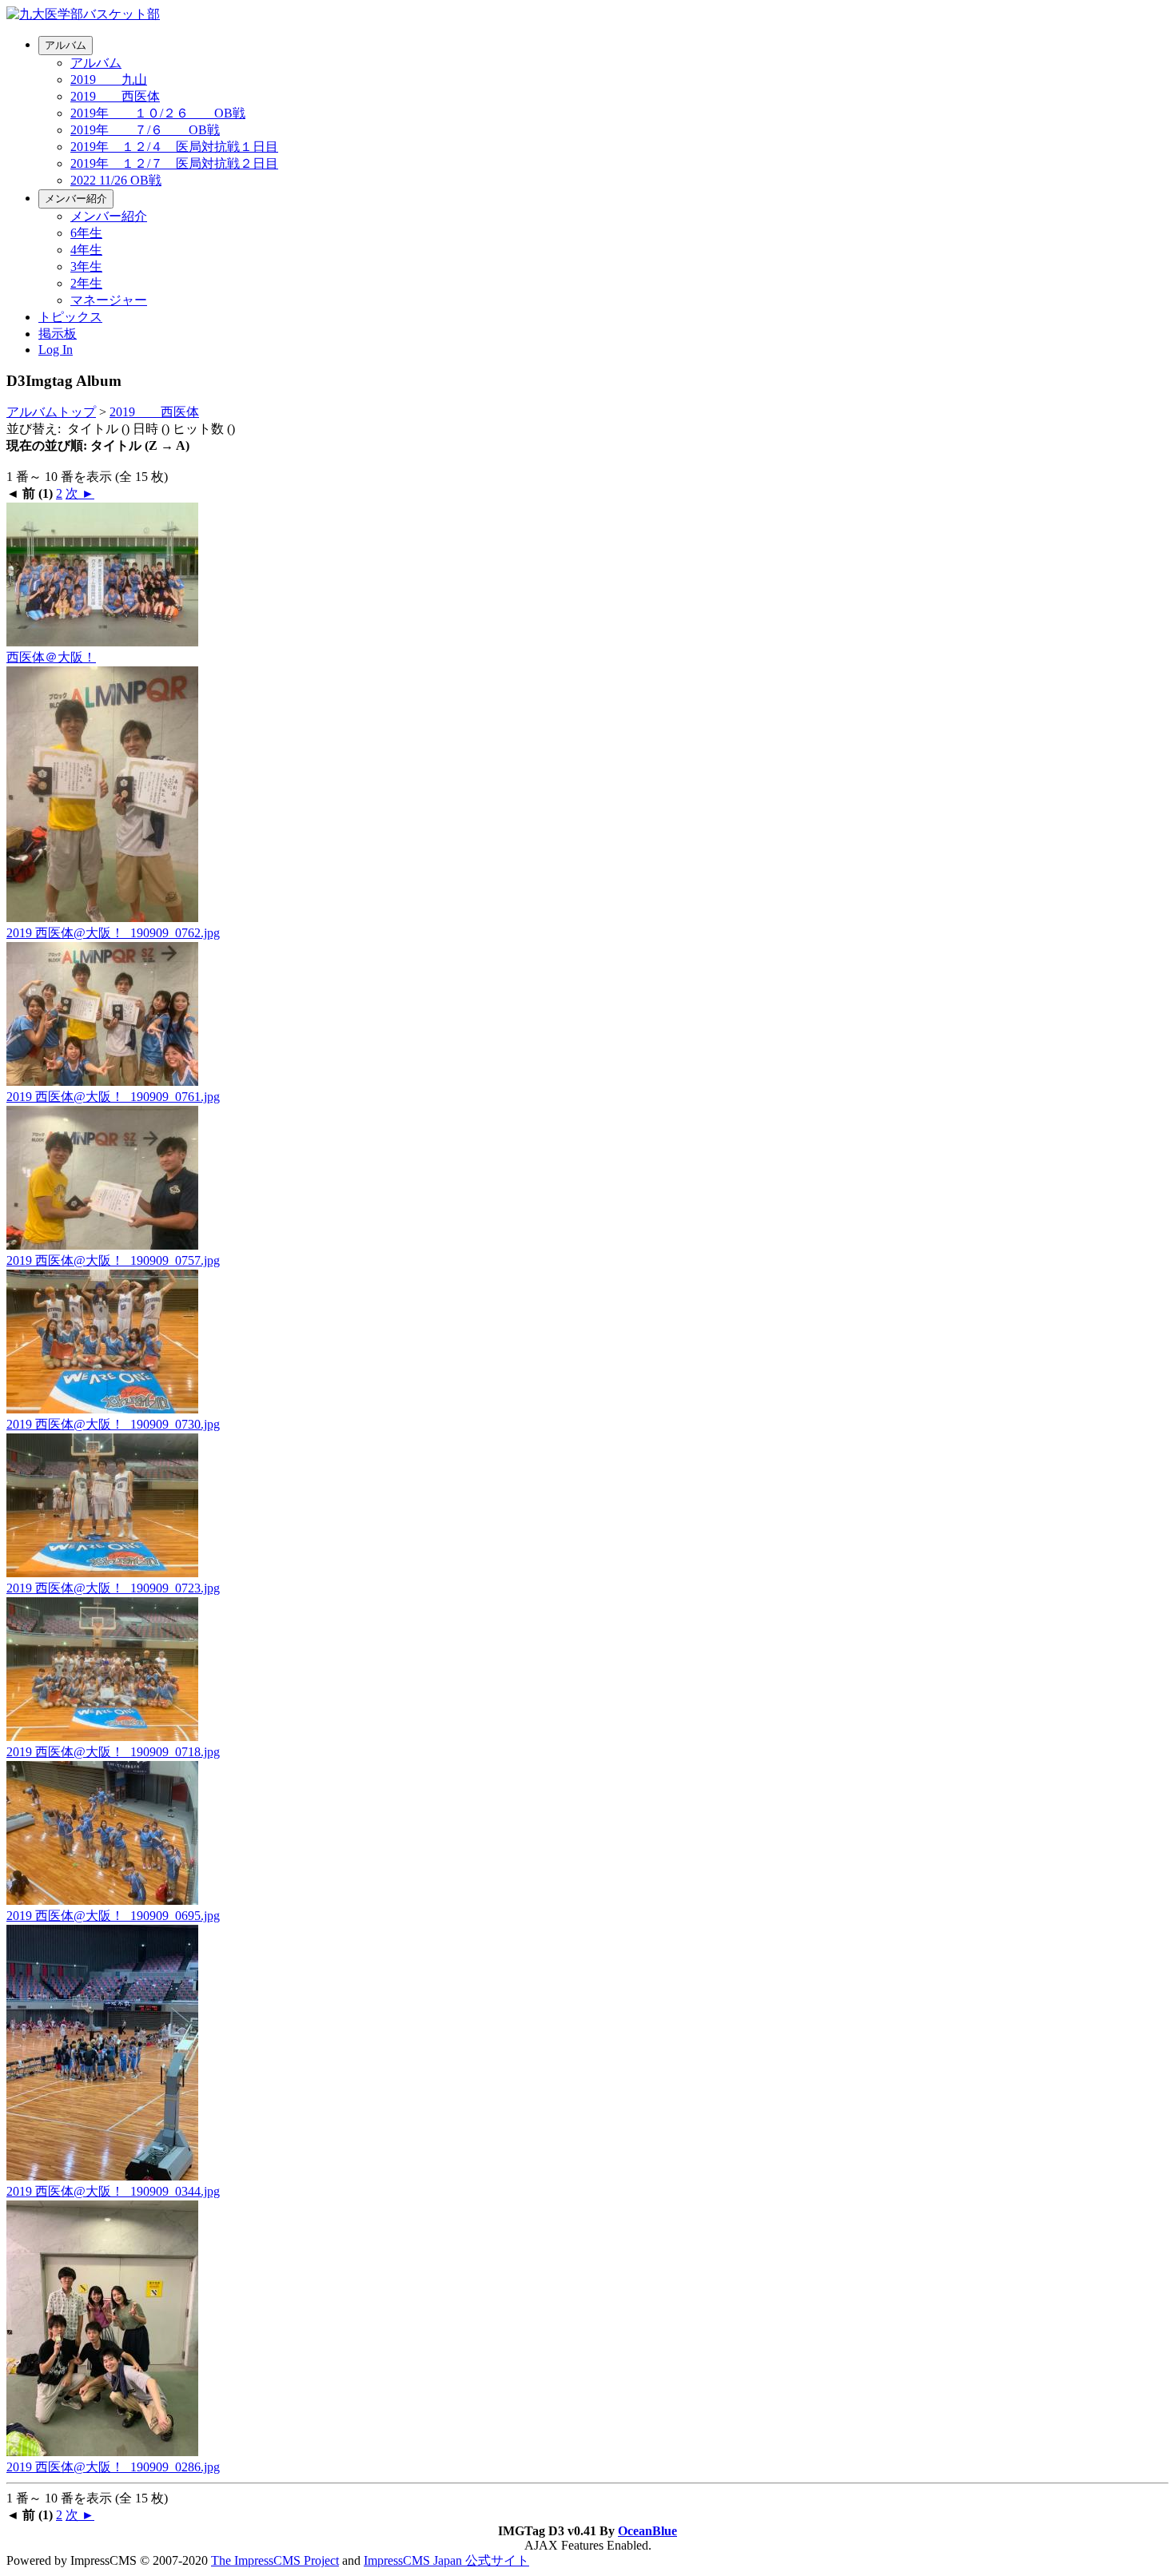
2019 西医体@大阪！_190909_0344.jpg (113, 2191)
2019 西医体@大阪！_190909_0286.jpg (113, 2467)
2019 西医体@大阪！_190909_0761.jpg (113, 1097)
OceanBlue (647, 2531)
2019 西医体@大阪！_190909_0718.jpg (113, 1752)
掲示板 (58, 334)
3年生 (86, 266)
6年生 (86, 233)
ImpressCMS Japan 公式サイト (446, 2560)
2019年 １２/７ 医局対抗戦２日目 (174, 163)
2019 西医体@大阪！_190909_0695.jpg (113, 1916)
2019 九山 (109, 80)
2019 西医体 (115, 96)
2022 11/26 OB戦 (116, 180)
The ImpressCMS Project (275, 2560)
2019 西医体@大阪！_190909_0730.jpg (113, 1424)
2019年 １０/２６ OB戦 (158, 113)
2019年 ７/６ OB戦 (145, 130)
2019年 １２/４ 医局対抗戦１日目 (174, 147)
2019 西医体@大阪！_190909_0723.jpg (113, 1588)
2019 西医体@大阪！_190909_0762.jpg (113, 933)
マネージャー (109, 300)
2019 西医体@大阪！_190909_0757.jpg (113, 1260)
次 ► (80, 493)
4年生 (86, 250)
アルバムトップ (51, 412)
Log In (56, 350)
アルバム (66, 45)
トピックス (70, 317)
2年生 (86, 283)
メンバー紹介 (76, 199)
